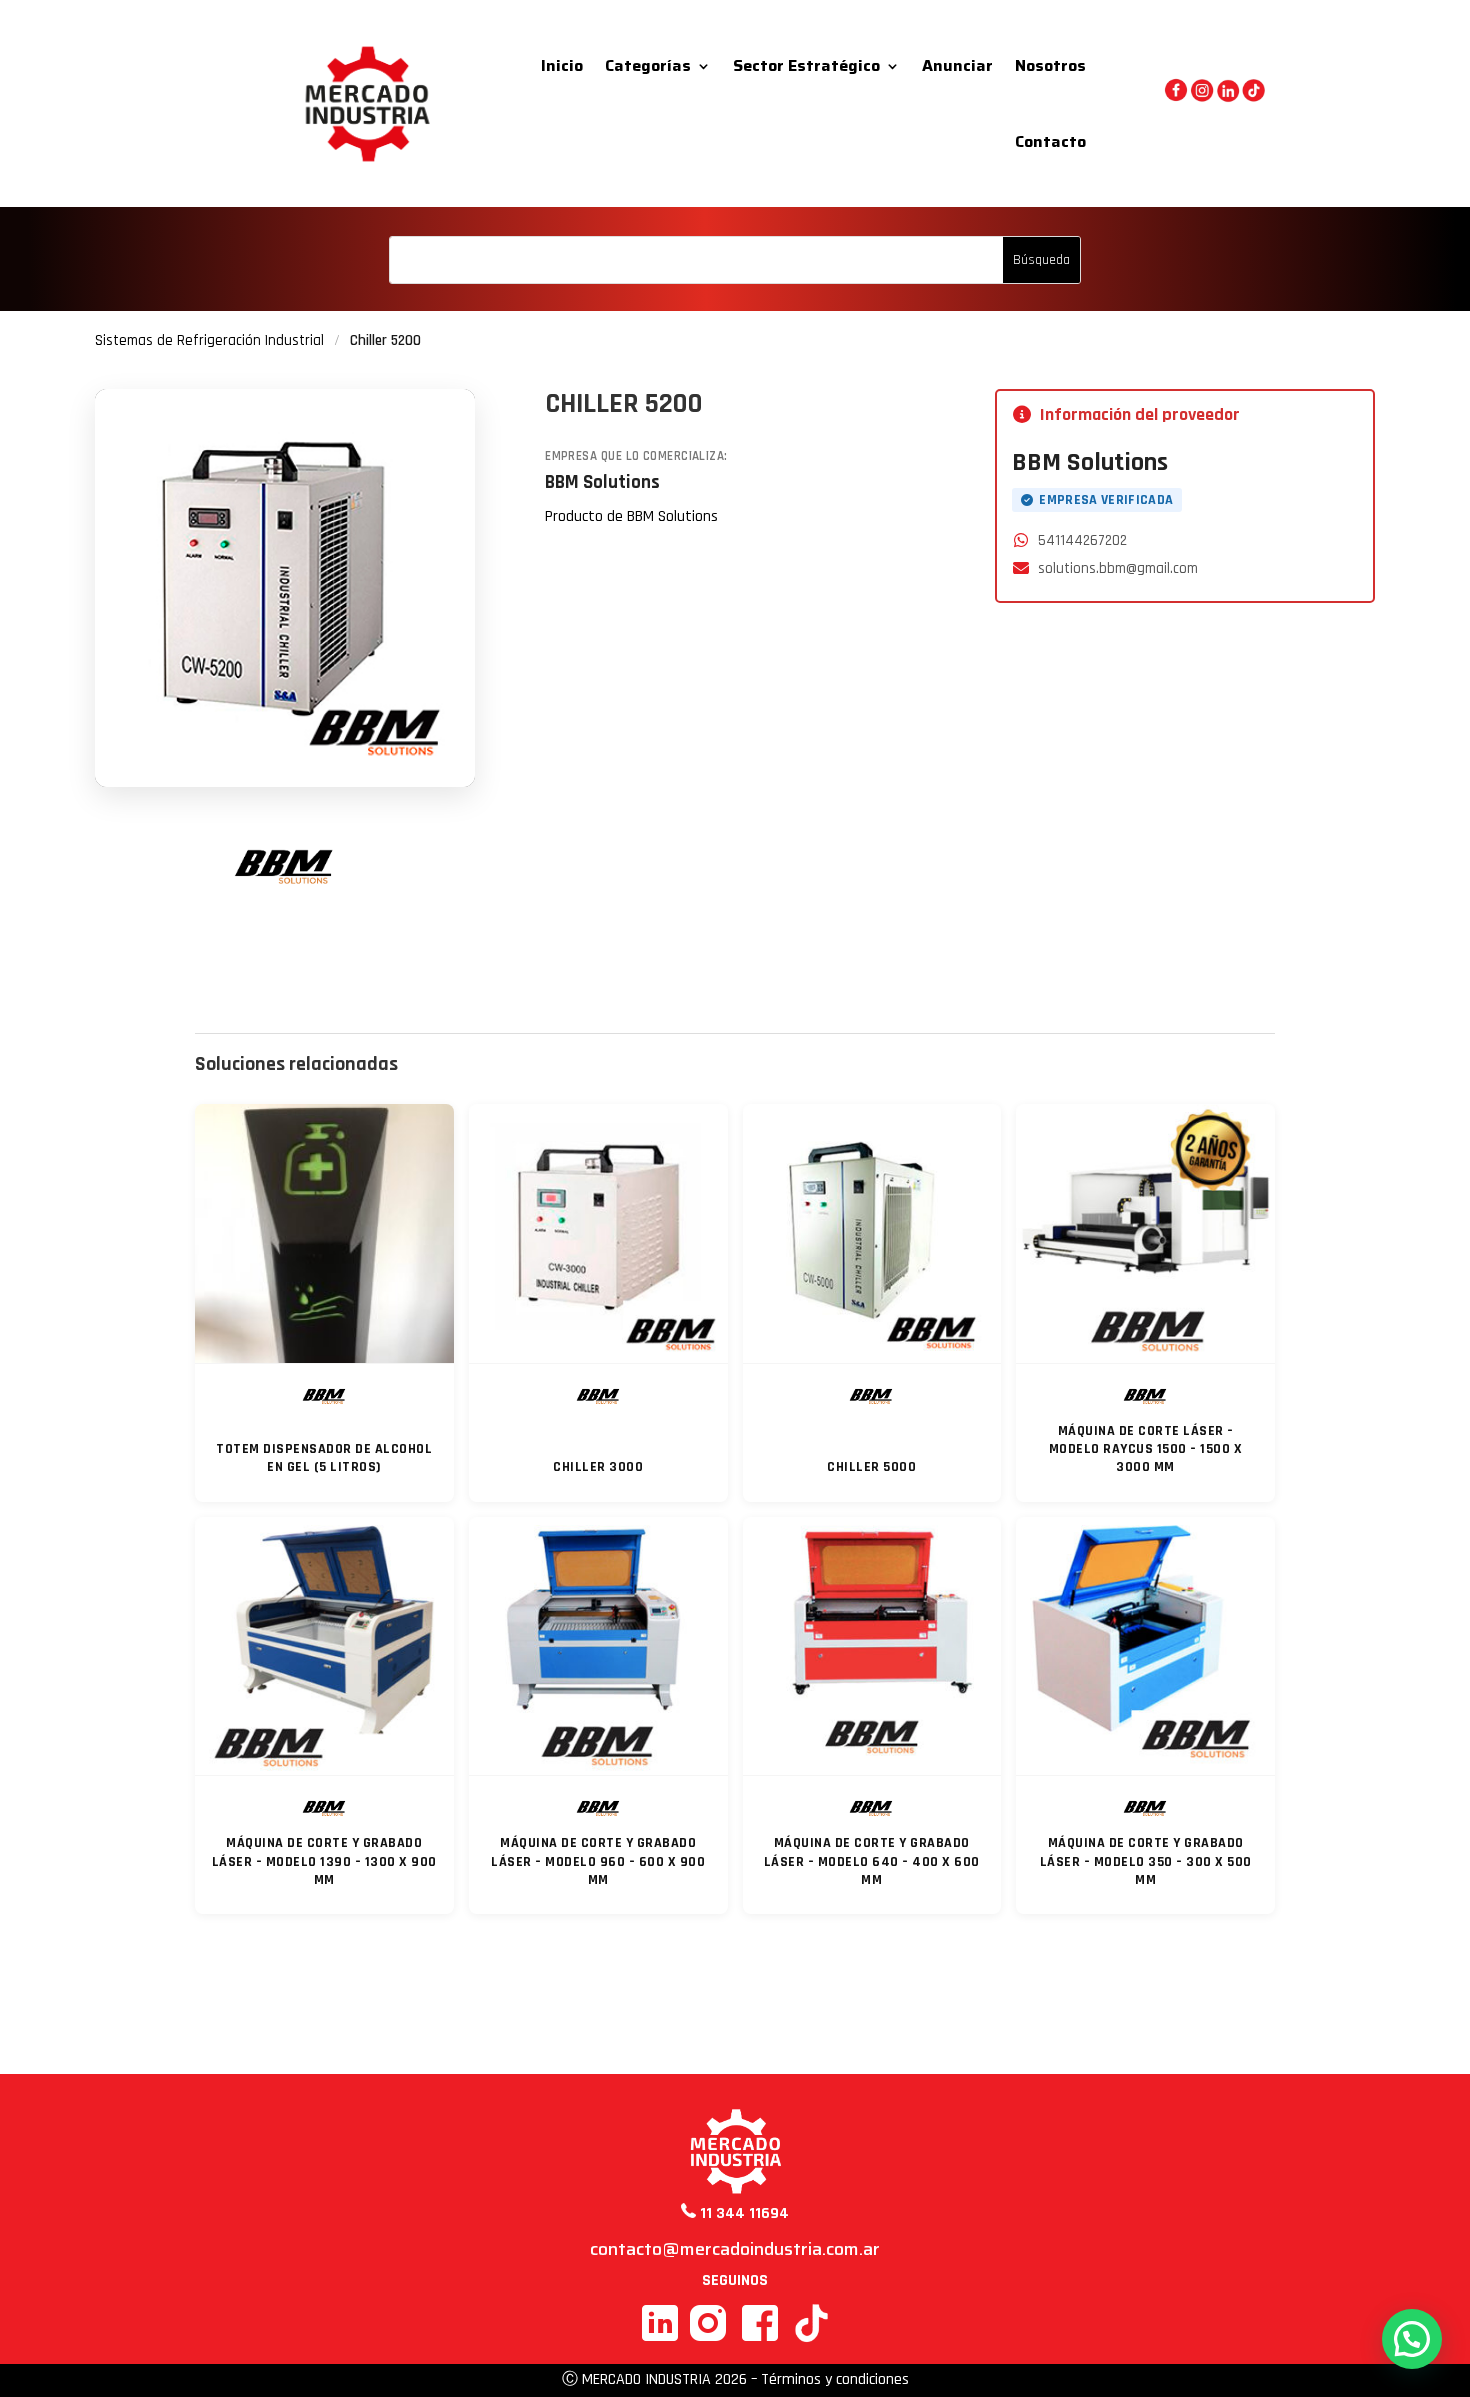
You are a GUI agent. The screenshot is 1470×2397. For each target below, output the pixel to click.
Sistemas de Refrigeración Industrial (209, 340)
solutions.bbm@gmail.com (1118, 568)
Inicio (562, 65)
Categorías (648, 65)
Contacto (1050, 141)
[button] (1412, 2339)
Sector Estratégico (806, 65)
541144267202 (1082, 540)
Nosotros (1050, 65)
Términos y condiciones (835, 2379)
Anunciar (957, 65)
